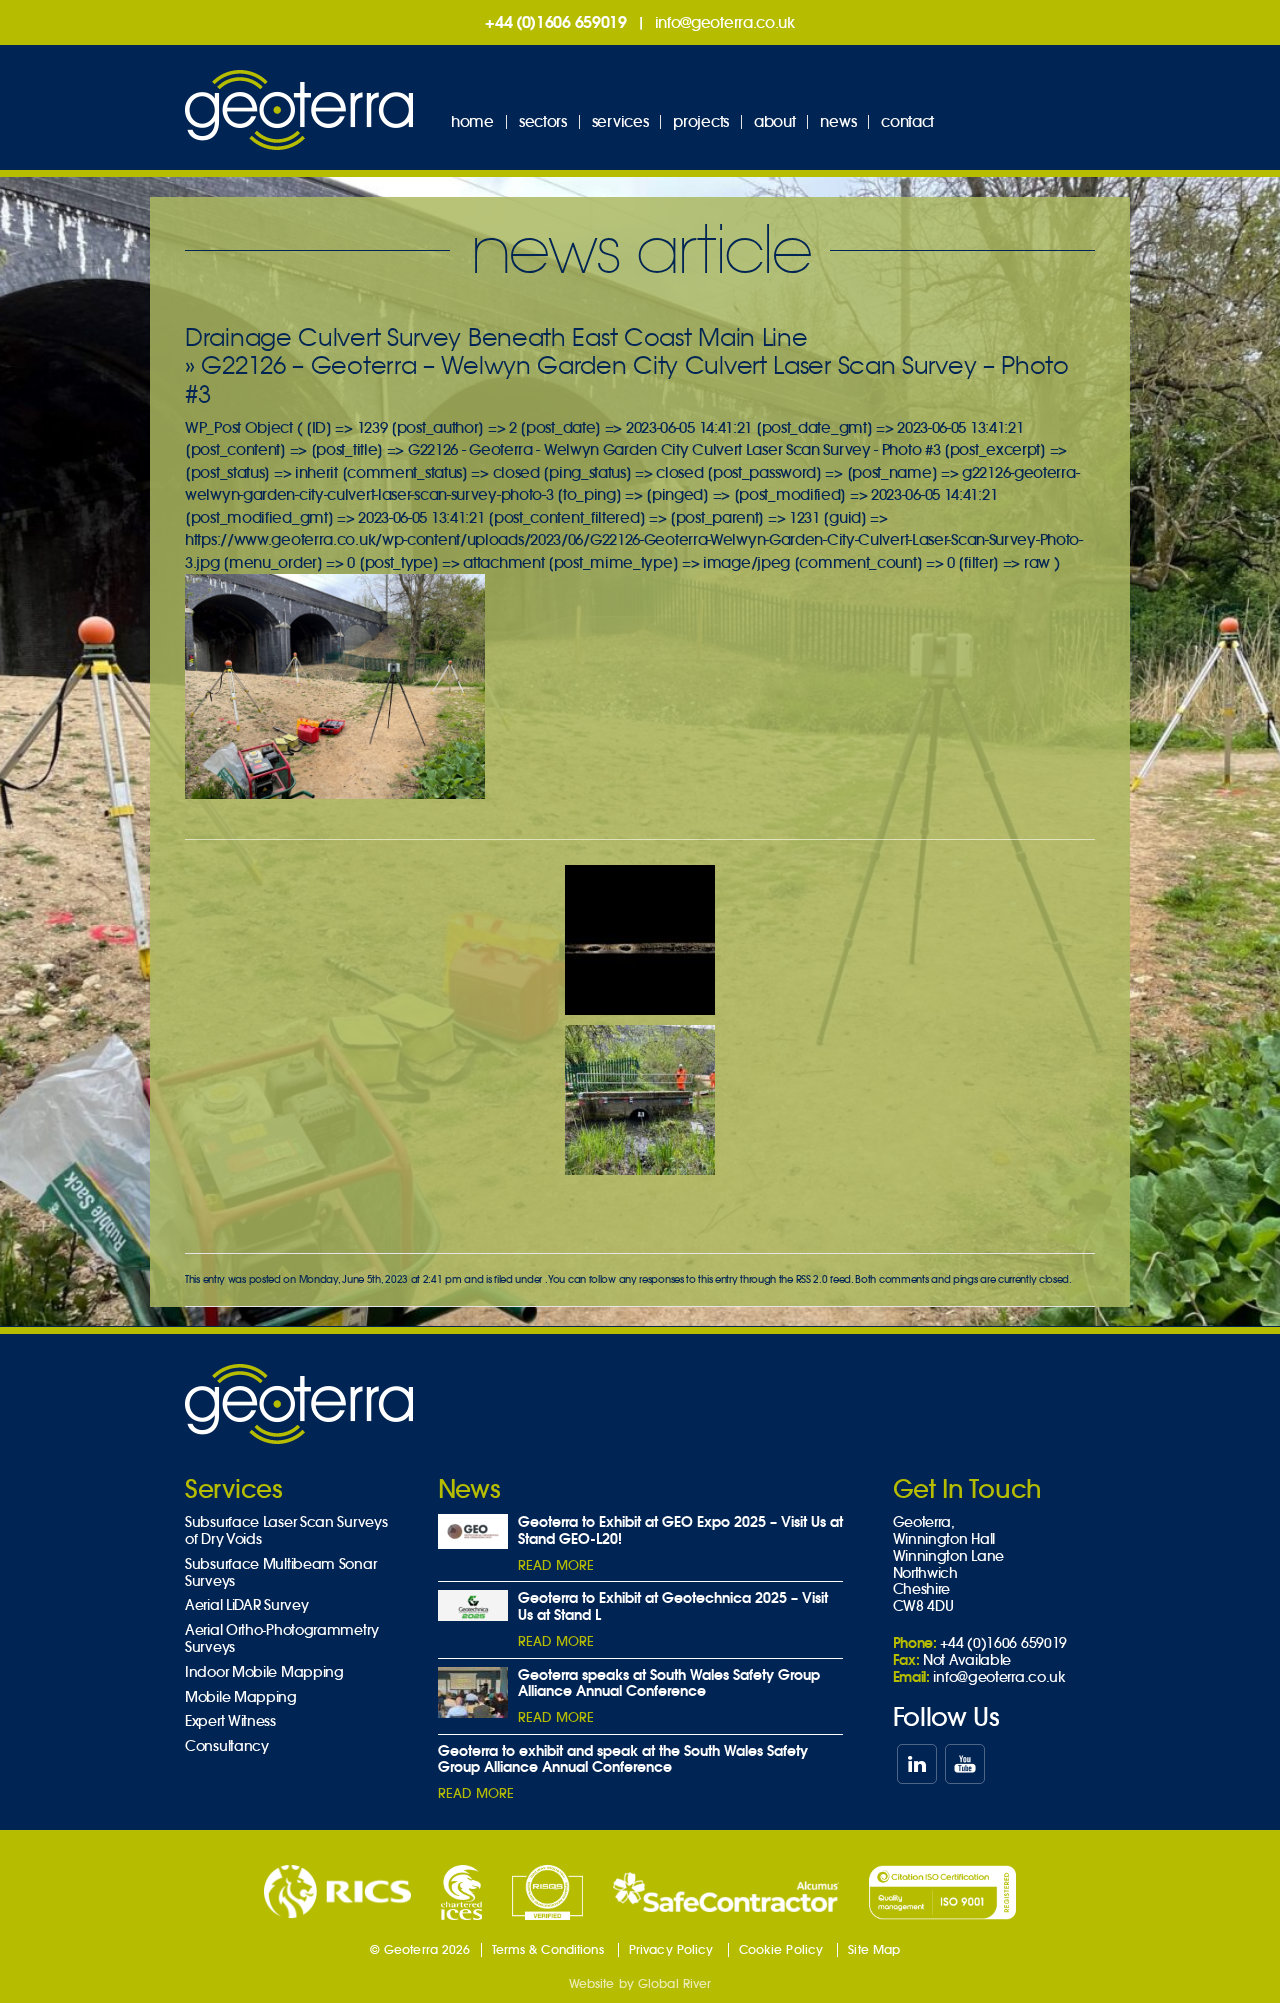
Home (472, 121)
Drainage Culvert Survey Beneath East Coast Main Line (496, 337)
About (775, 121)
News (838, 121)
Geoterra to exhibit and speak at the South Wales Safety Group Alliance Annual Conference (623, 1759)
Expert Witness (230, 1721)
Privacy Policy (671, 1949)
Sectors (543, 121)
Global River (674, 1983)
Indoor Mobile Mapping (264, 1672)
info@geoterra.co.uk (725, 22)
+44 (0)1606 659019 (556, 22)
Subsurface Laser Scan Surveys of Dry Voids (286, 1531)
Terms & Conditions (548, 1949)
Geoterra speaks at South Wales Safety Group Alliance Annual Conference (669, 1683)
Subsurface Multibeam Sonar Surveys (280, 1573)
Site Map (874, 1949)
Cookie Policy (781, 1949)
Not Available (967, 1660)
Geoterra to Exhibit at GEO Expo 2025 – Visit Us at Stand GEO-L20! (680, 1530)
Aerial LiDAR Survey (246, 1605)
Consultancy (227, 1746)
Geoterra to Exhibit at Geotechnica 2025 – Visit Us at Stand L (673, 1606)
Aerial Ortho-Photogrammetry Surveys (282, 1639)
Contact (907, 121)
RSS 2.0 (812, 1279)
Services (620, 121)
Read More (556, 1565)
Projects (701, 121)
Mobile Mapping (241, 1697)
